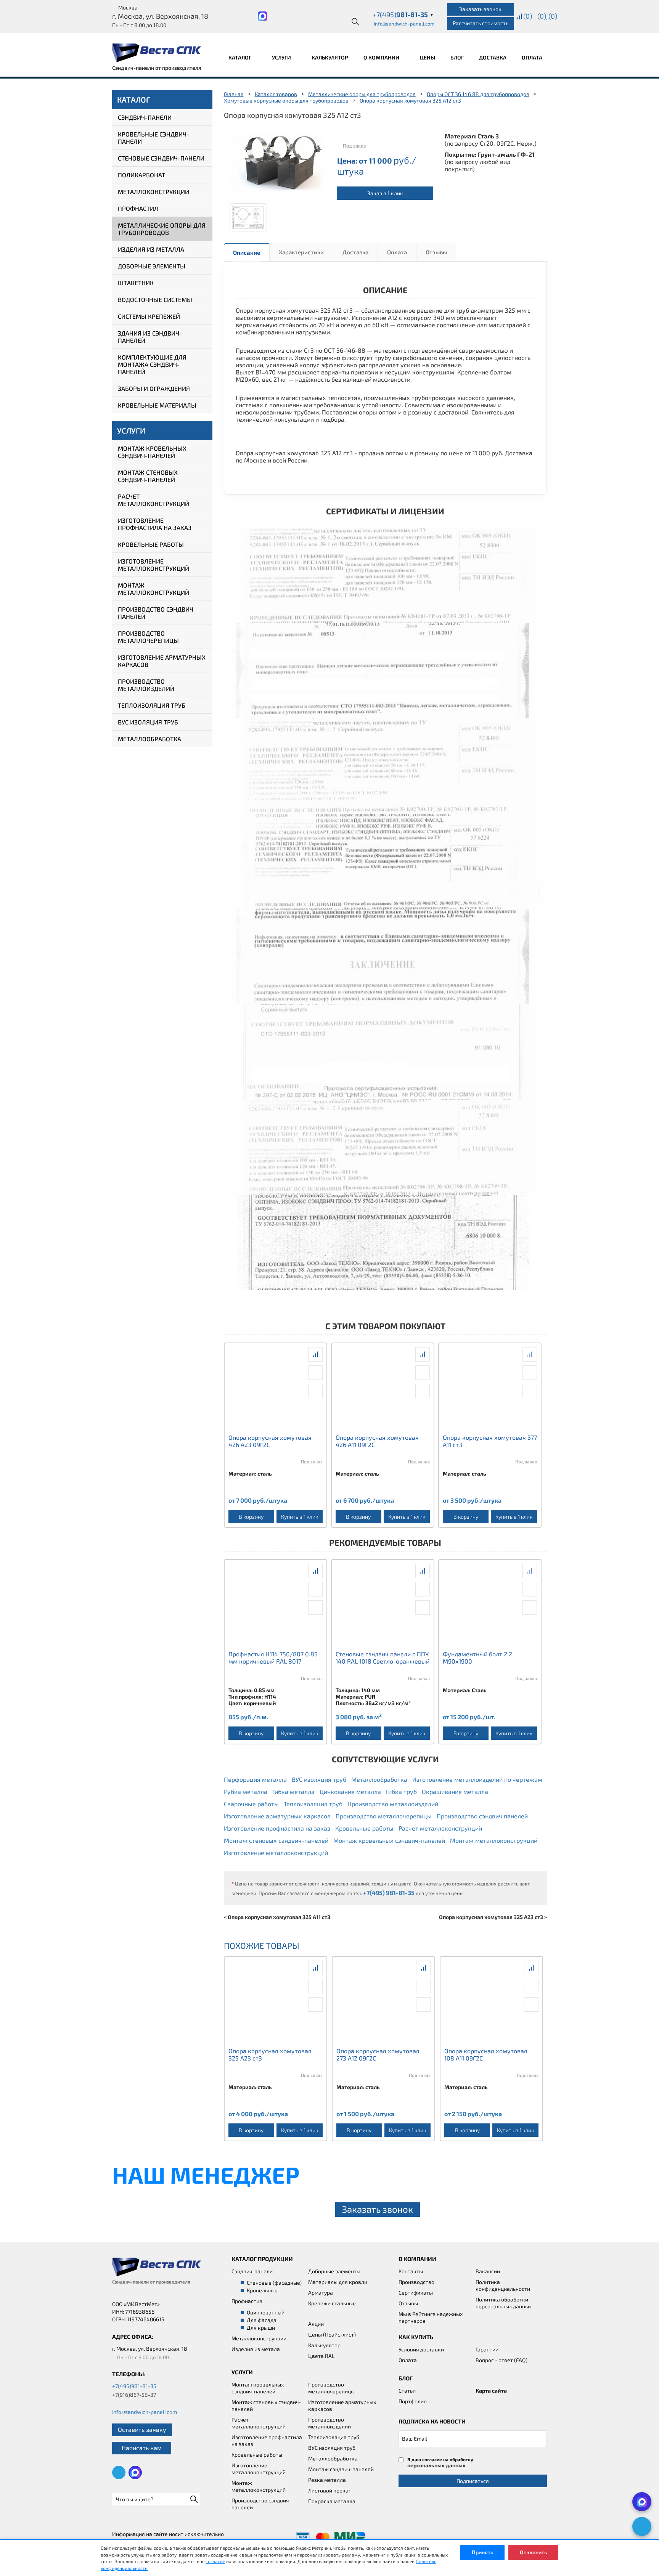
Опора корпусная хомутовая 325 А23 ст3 (270, 2054)
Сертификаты (416, 2293)
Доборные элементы (152, 266)
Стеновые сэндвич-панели (161, 158)
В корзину (251, 1517)
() (528, 16)
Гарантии (487, 2349)
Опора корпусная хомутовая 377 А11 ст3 (490, 1441)
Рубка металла (246, 1791)
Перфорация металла (255, 1779)
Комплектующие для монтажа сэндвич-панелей (152, 364)
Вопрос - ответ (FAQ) (501, 2360)
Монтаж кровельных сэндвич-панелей (152, 452)
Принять (482, 2552)
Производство (416, 2282)
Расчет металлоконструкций (153, 500)
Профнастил (138, 208)
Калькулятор (330, 57)
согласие (215, 2561)
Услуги (282, 57)
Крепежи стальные (332, 2303)
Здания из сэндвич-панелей (150, 337)
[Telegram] (642, 2526)
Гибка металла (293, 1791)
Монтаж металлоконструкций (153, 589)
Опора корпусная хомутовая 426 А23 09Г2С (270, 1441)
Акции (316, 2324)
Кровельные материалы (157, 405)
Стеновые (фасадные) (274, 2283)
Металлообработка (149, 739)
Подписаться (473, 2481)
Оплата (532, 57)
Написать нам (142, 2448)
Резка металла (327, 2480)
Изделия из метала (256, 2349)
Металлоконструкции (153, 192)
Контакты (411, 2271)
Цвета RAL (321, 2356)
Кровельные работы (151, 544)
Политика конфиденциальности (503, 2285)
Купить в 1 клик (300, 1517)
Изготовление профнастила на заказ (155, 524)
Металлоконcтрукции (259, 2338)
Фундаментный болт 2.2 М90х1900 (477, 1657)
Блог (457, 57)
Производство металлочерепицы (148, 637)
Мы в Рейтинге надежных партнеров (431, 2317)
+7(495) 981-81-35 (389, 1893)
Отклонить (533, 2552)
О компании (382, 57)
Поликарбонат (141, 175)
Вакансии (488, 2271)
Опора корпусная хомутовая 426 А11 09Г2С (377, 1441)
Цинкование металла (350, 1791)
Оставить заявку (142, 2429)
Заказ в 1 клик (385, 193)
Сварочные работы (251, 1804)
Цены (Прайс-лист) (332, 2334)
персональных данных (436, 2465)
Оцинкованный (266, 2312)
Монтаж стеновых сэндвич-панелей (148, 476)
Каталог (240, 57)
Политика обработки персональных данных (504, 2303)
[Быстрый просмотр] (315, 1373)
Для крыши (261, 2328)
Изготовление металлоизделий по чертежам (477, 1779)
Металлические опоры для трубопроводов (162, 229)
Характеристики (301, 252)
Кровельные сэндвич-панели (153, 138)
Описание (247, 252)
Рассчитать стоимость (481, 23)
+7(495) (403, 14)
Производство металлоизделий (146, 685)
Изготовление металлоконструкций (153, 565)
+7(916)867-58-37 (134, 2395)
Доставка (493, 57)
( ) (553, 16)
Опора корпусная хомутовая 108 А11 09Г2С (486, 2054)
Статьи (407, 2391)
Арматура (321, 2293)
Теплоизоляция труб (152, 705)
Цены (428, 57)
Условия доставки (421, 2349)
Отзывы (436, 252)
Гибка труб (401, 1791)
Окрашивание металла (455, 1791)
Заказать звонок (480, 9)
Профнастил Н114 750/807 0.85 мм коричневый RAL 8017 (273, 1657)
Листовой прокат (330, 2490)
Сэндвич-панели (145, 117)
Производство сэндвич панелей (156, 613)
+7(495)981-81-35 (134, 2386)
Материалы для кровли (338, 2282)
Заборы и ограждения (154, 388)
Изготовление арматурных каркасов (162, 661)
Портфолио (413, 2401)
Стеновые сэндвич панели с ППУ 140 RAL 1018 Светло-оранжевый (383, 1657)
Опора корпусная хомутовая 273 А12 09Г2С (378, 2054)
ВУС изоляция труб (148, 722)
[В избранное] (315, 1391)
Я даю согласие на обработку (440, 2463)
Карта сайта (491, 2391)
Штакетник (136, 283)
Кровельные (262, 2290)
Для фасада (262, 2320)
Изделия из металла (151, 249)
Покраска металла (332, 2501)
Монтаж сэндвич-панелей (341, 2469)
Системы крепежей (149, 316)
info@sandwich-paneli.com (404, 24)
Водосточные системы (155, 300)
